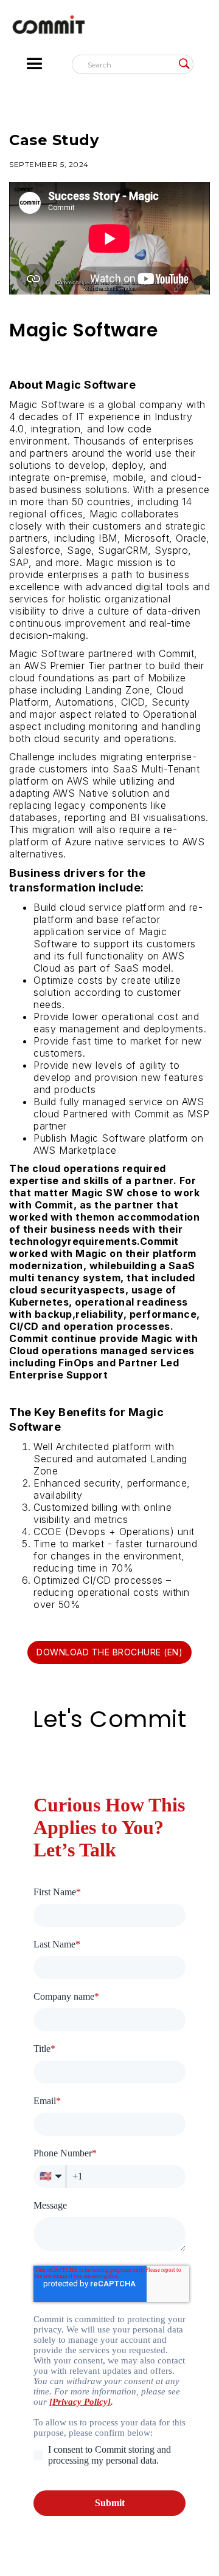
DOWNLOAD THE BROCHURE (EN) (109, 1652)
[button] (46, 64)
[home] (109, 28)
